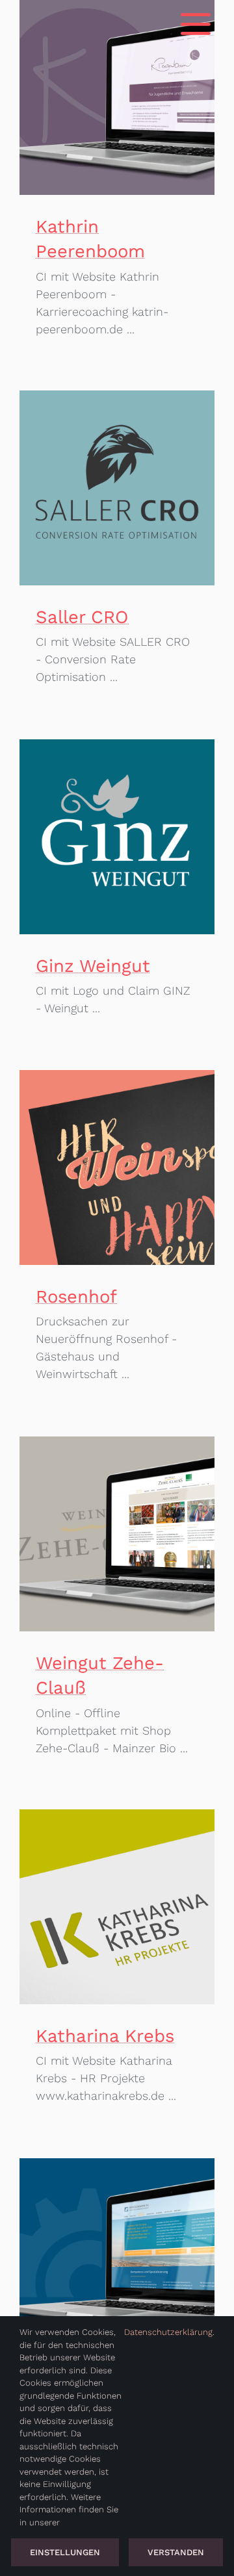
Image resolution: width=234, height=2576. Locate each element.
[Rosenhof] (117, 1167)
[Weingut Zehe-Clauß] (117, 1534)
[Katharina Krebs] (117, 1907)
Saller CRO (82, 617)
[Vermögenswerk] (117, 2256)
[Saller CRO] (117, 488)
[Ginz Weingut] (117, 837)
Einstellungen (65, 2552)
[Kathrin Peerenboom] (117, 97)
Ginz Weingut (93, 966)
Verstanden (176, 2552)
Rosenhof (76, 1296)
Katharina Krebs (105, 2036)
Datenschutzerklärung (168, 2332)
